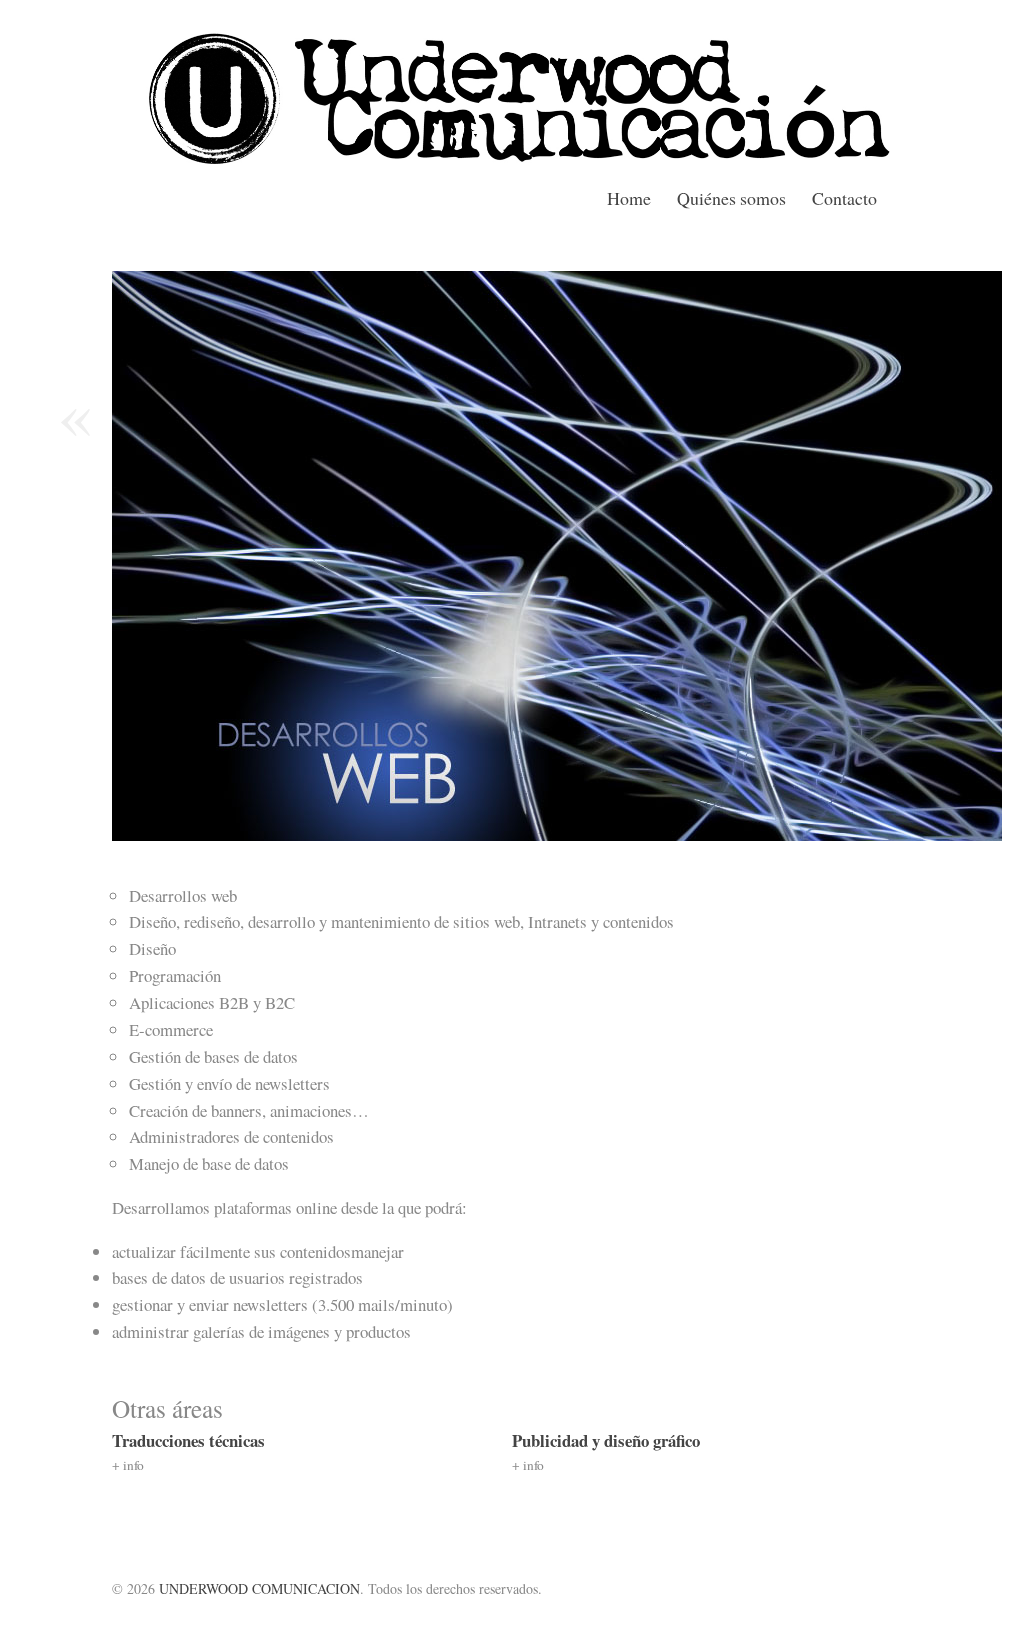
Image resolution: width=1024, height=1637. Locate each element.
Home (631, 198)
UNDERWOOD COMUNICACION (259, 1588)
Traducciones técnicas (188, 1440)
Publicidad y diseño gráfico (606, 1440)
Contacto (844, 198)
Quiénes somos (733, 198)
